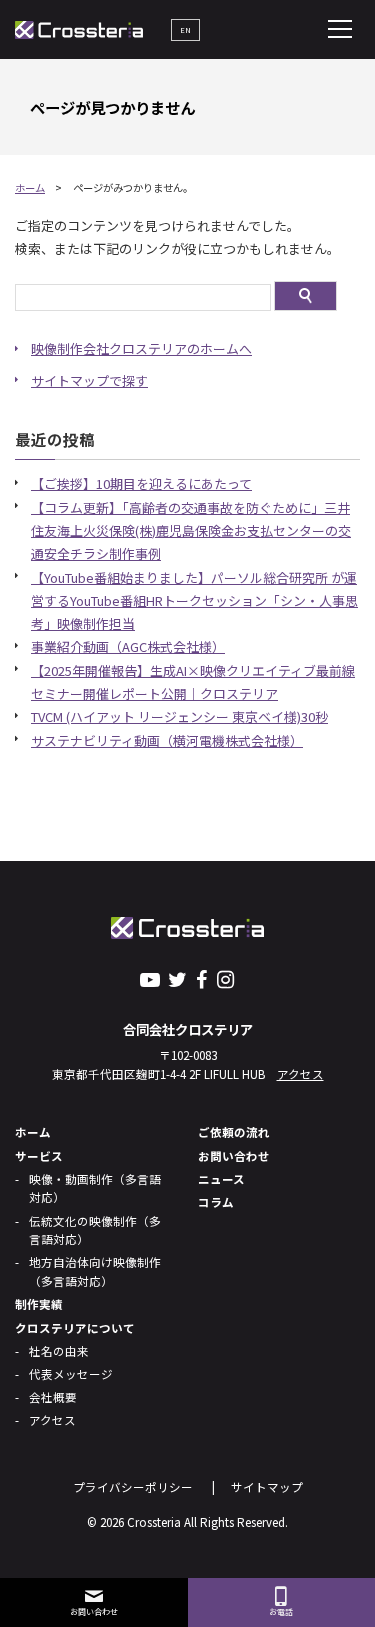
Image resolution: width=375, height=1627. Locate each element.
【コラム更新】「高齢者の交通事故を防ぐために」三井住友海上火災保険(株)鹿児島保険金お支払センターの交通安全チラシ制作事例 (191, 531)
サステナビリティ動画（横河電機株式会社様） (167, 740)
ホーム (30, 187)
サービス (39, 1156)
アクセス (300, 1074)
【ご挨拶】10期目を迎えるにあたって (141, 483)
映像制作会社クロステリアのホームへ (141, 348)
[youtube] (150, 979)
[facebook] (202, 979)
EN (185, 29)
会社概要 (53, 1397)
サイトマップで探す (89, 380)
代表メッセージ (71, 1374)
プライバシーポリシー (133, 1487)
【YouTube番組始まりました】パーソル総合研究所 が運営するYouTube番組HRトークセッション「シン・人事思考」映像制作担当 (194, 601)
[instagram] (225, 979)
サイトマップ (267, 1487)
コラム (216, 1202)
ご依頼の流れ (234, 1132)
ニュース (221, 1179)
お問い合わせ (234, 1156)
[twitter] (178, 979)
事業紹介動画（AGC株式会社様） (128, 646)
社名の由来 (59, 1351)
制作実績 (39, 1304)
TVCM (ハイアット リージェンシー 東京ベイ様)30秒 (179, 716)
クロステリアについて (75, 1328)
